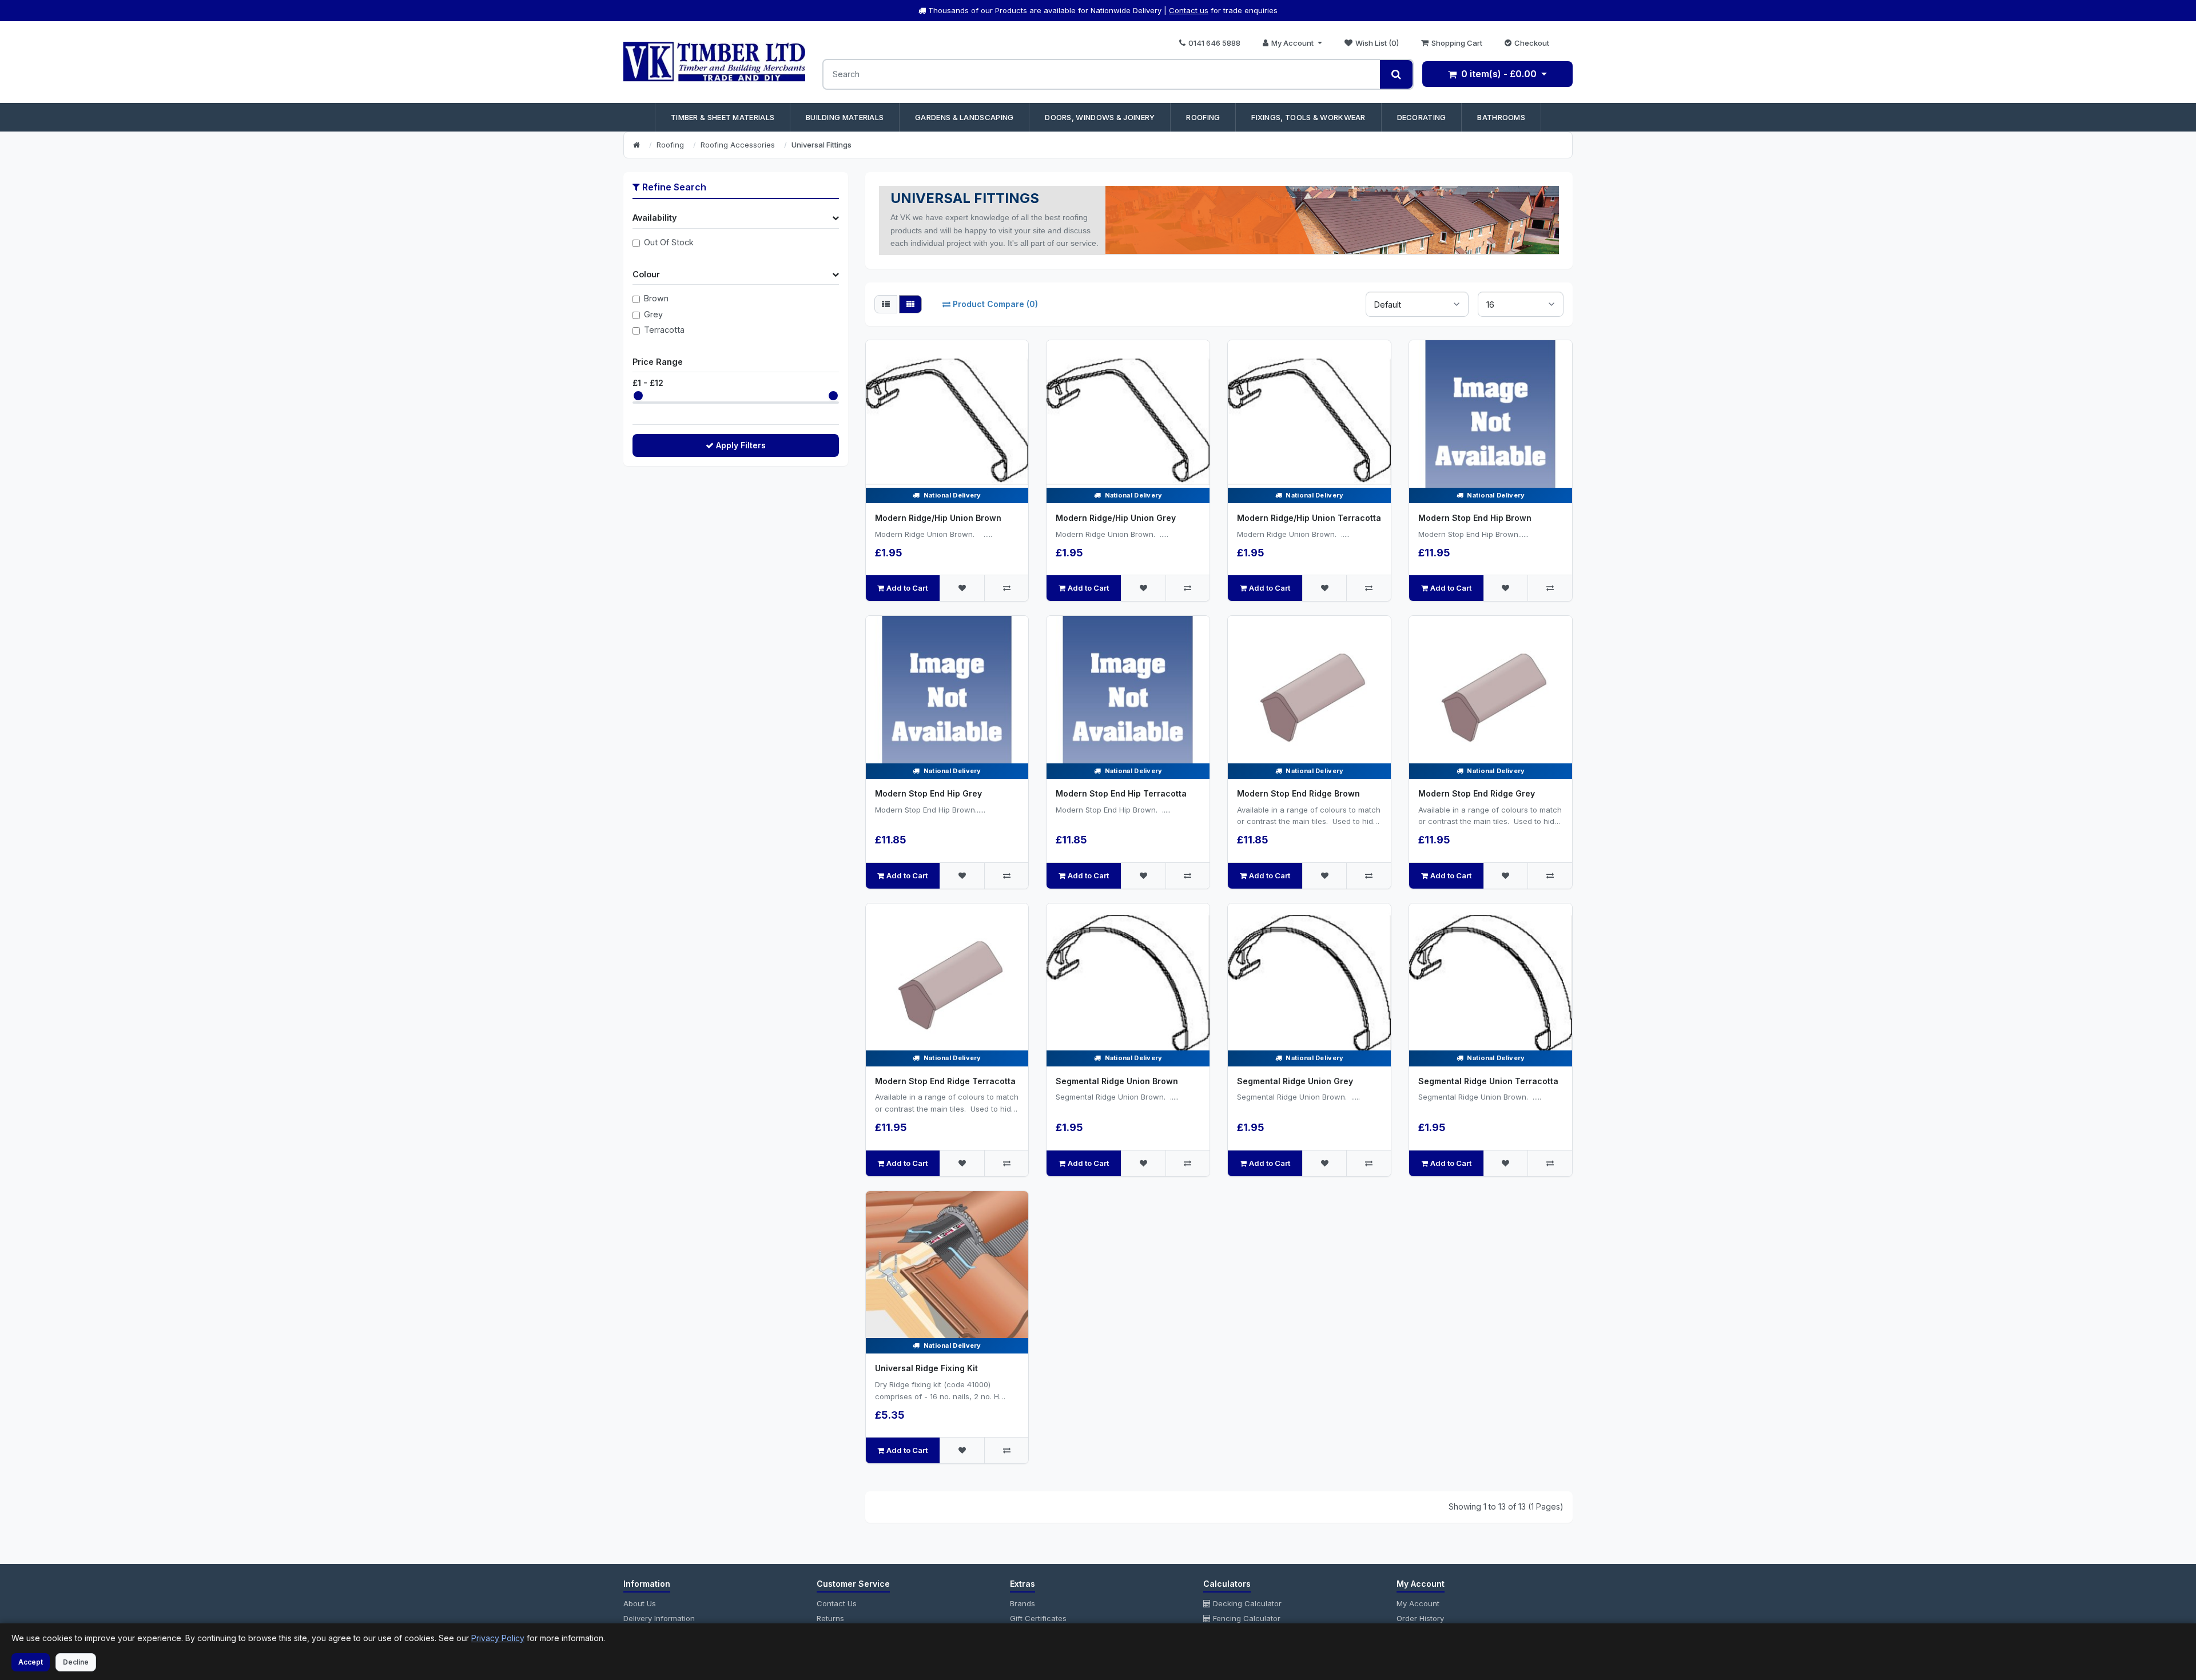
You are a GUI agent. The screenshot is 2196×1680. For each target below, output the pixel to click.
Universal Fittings (821, 145)
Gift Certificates (1038, 1618)
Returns (830, 1618)
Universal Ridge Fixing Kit (926, 1368)
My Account (1418, 1603)
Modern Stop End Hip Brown (1475, 518)
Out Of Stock (669, 242)
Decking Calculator (1246, 1603)
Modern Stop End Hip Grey (928, 793)
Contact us (1189, 10)
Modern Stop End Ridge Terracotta (945, 1081)
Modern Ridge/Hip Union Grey (1116, 518)
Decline (76, 1662)
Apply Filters (741, 445)
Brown (656, 298)
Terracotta (664, 330)
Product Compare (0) (995, 304)
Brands (1023, 1603)
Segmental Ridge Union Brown (1117, 1081)
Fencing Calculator (1246, 1618)
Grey (653, 314)
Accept (31, 1662)
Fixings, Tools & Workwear (1308, 117)
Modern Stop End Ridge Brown (1298, 793)
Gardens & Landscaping (964, 117)
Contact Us (837, 1603)
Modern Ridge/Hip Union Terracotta (1309, 518)
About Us (640, 1603)
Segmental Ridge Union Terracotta (1488, 1081)
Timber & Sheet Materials (723, 117)
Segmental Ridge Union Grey (1295, 1081)
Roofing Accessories (738, 145)
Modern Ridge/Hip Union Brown (938, 518)
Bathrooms (1501, 117)
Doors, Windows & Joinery (1100, 117)
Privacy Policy (498, 1638)
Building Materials (845, 117)
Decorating (1422, 117)
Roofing (1203, 117)
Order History (1420, 1618)
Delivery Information (659, 1618)
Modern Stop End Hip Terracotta (1121, 793)
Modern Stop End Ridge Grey (1477, 793)
